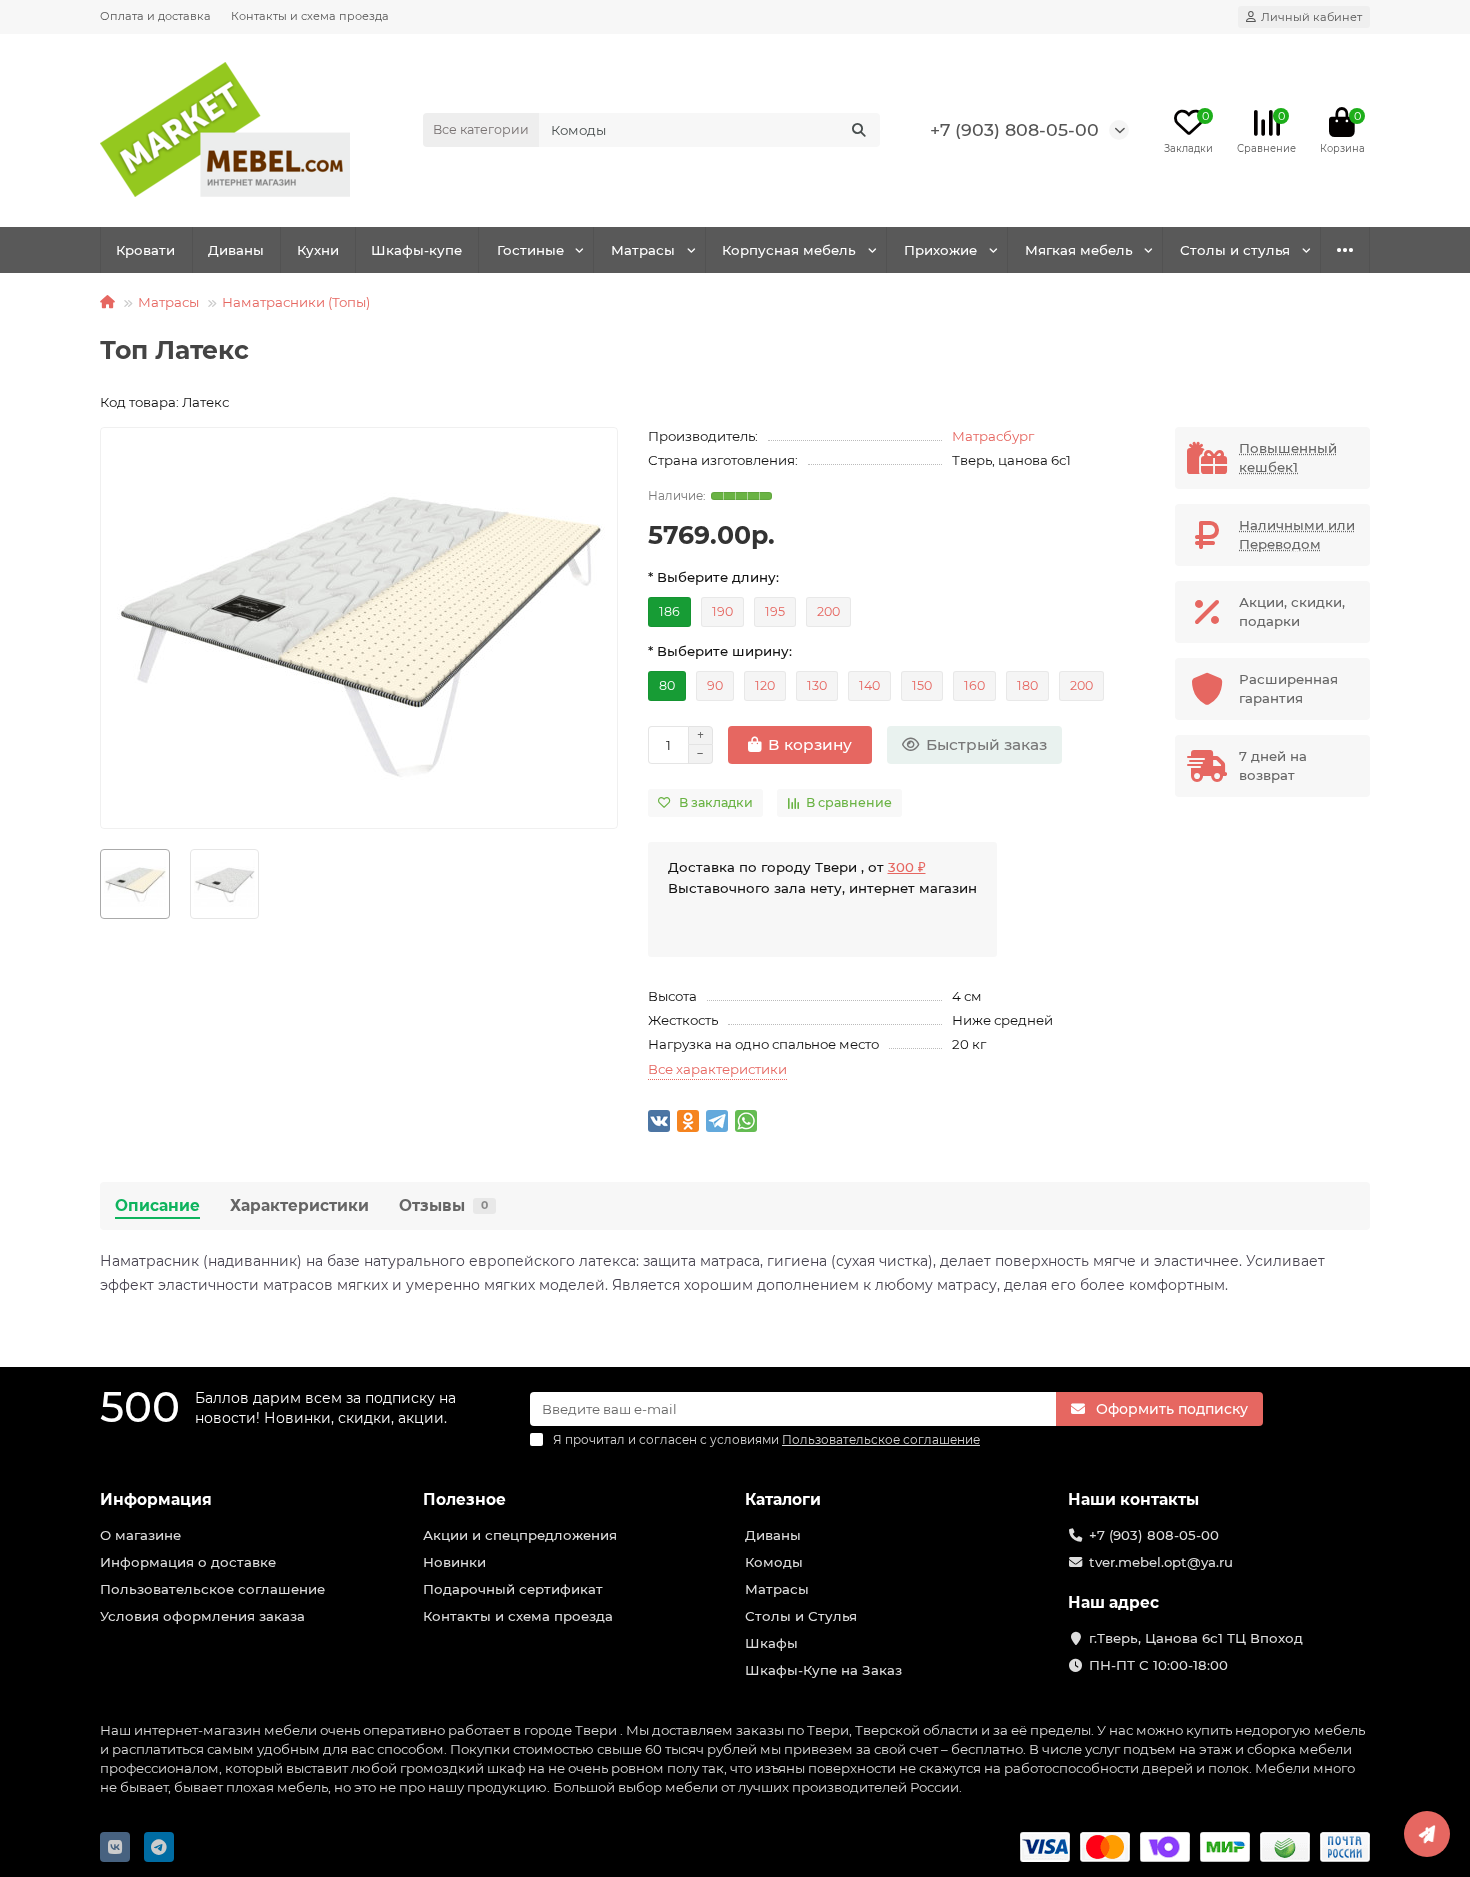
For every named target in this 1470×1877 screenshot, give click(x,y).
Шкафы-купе (416, 250)
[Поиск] (859, 130)
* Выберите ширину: (720, 651)
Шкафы (771, 1643)
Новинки (454, 1562)
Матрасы (643, 250)
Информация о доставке (188, 1562)
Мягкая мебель (1079, 250)
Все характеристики (717, 1069)
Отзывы (443, 1205)
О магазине (140, 1535)
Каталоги (783, 1499)
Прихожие (940, 250)
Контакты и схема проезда (310, 16)
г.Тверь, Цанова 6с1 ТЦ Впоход (1196, 1638)
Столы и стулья (1235, 250)
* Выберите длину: (713, 577)
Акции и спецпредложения (520, 1535)
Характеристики (299, 1205)
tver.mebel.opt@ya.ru (1161, 1562)
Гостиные (530, 250)
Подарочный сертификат (513, 1589)
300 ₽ (907, 867)
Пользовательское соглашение (212, 1589)
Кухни (318, 250)
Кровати (145, 250)
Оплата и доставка (155, 16)
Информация (156, 1499)
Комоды (774, 1562)
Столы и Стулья (801, 1616)
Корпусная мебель (789, 250)
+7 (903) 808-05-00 (1014, 129)
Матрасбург (993, 436)
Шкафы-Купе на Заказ (823, 1670)
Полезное (464, 1499)
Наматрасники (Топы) (296, 302)
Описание (157, 1205)
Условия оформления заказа (202, 1616)
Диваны (236, 250)
